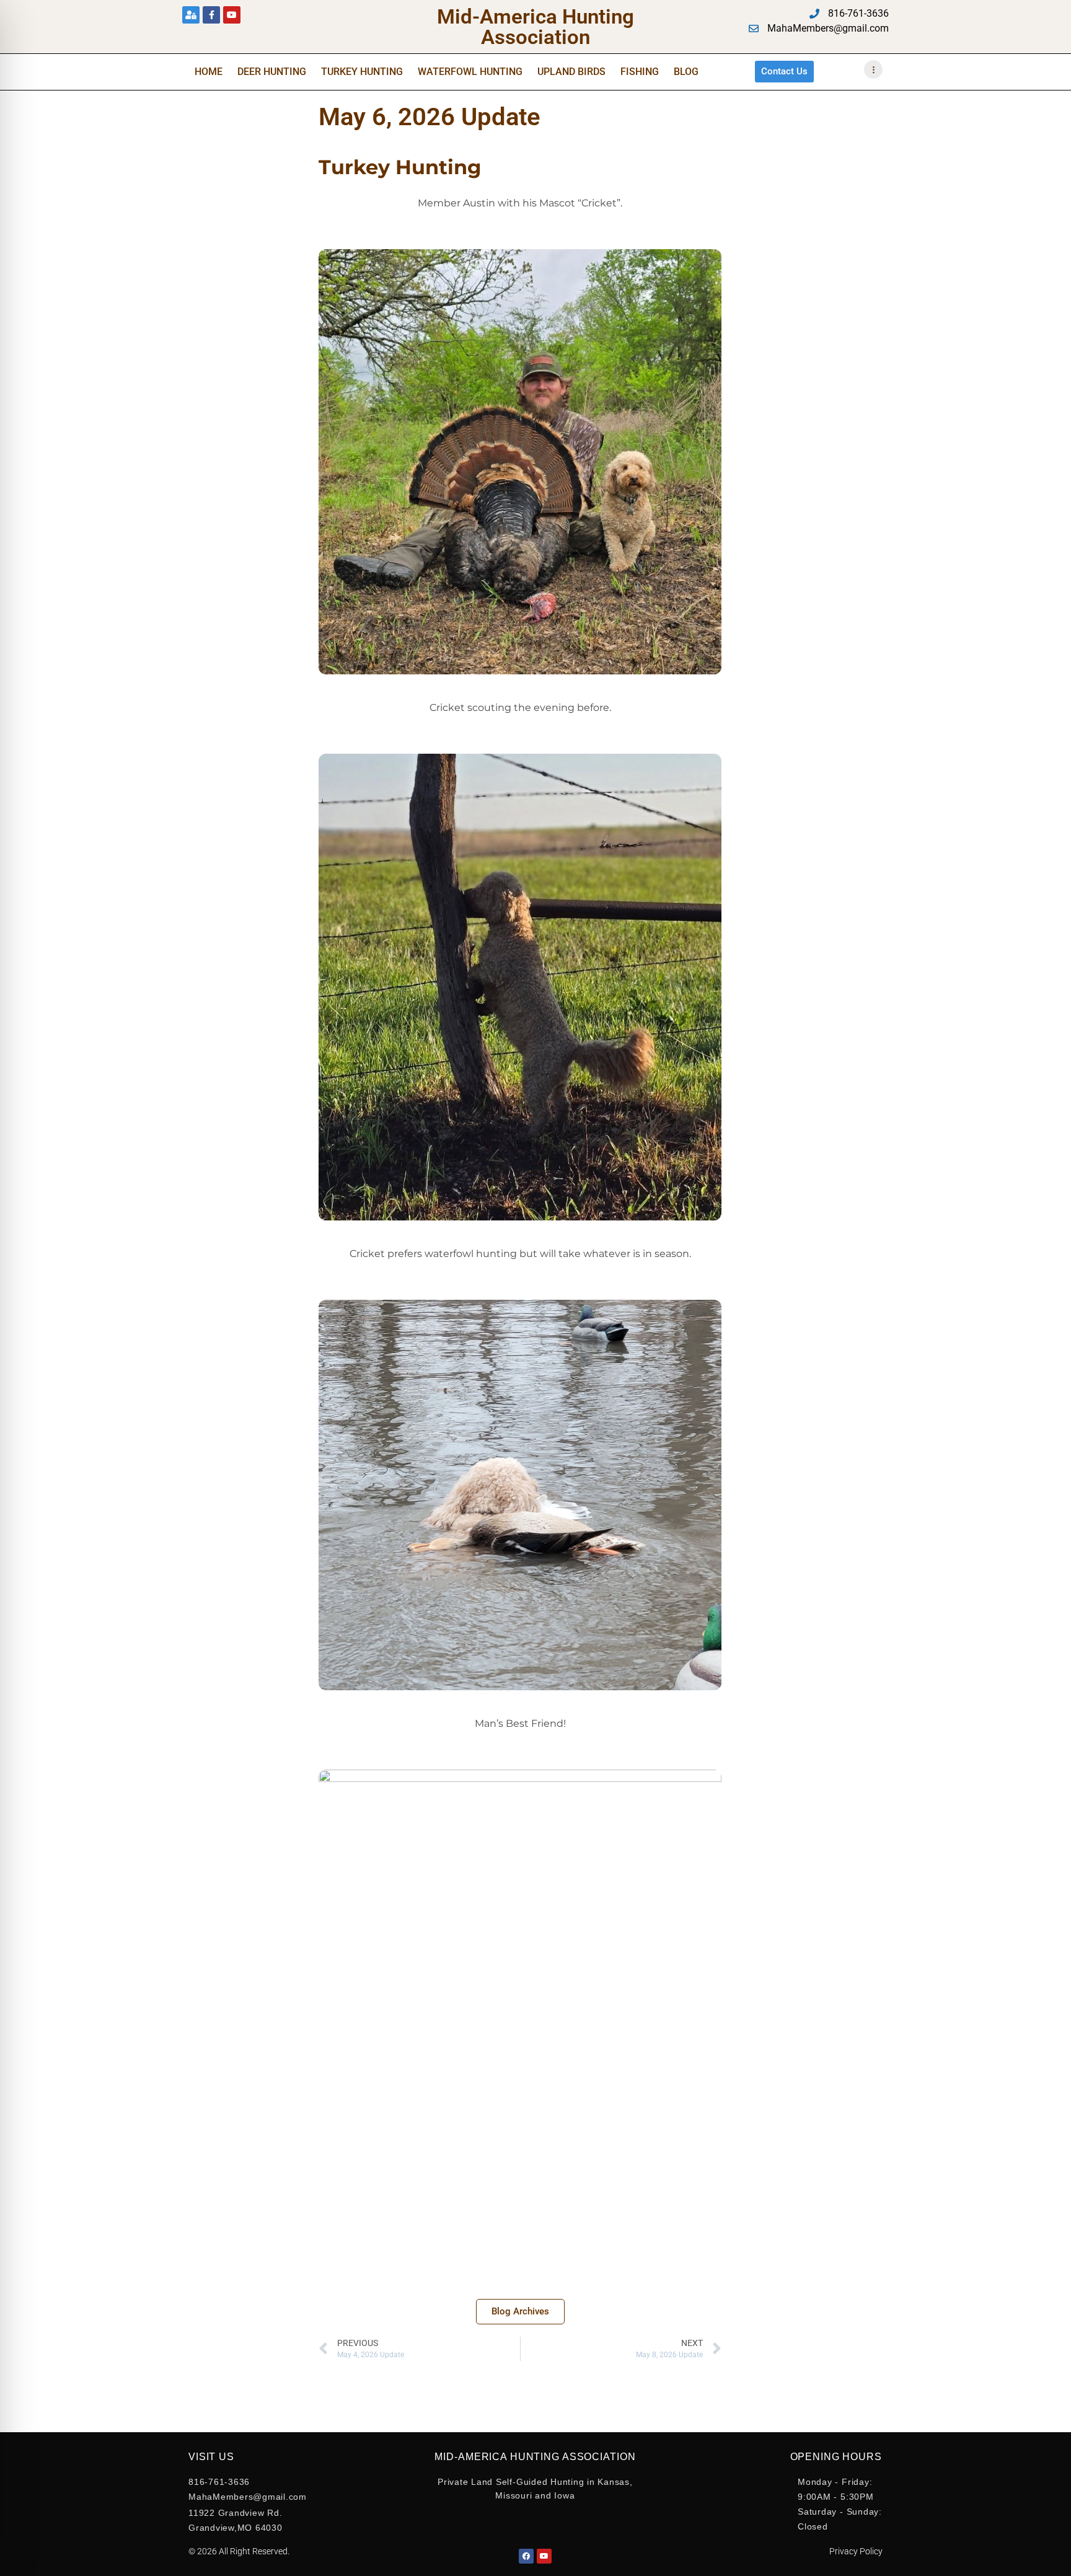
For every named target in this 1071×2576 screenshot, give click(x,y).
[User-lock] (191, 15)
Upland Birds (571, 72)
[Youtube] (232, 15)
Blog (686, 72)
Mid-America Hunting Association (535, 27)
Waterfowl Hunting (470, 72)
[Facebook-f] (211, 15)
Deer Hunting (272, 72)
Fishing (640, 72)
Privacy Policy (856, 2551)
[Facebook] (526, 2556)
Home (209, 72)
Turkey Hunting (362, 72)
